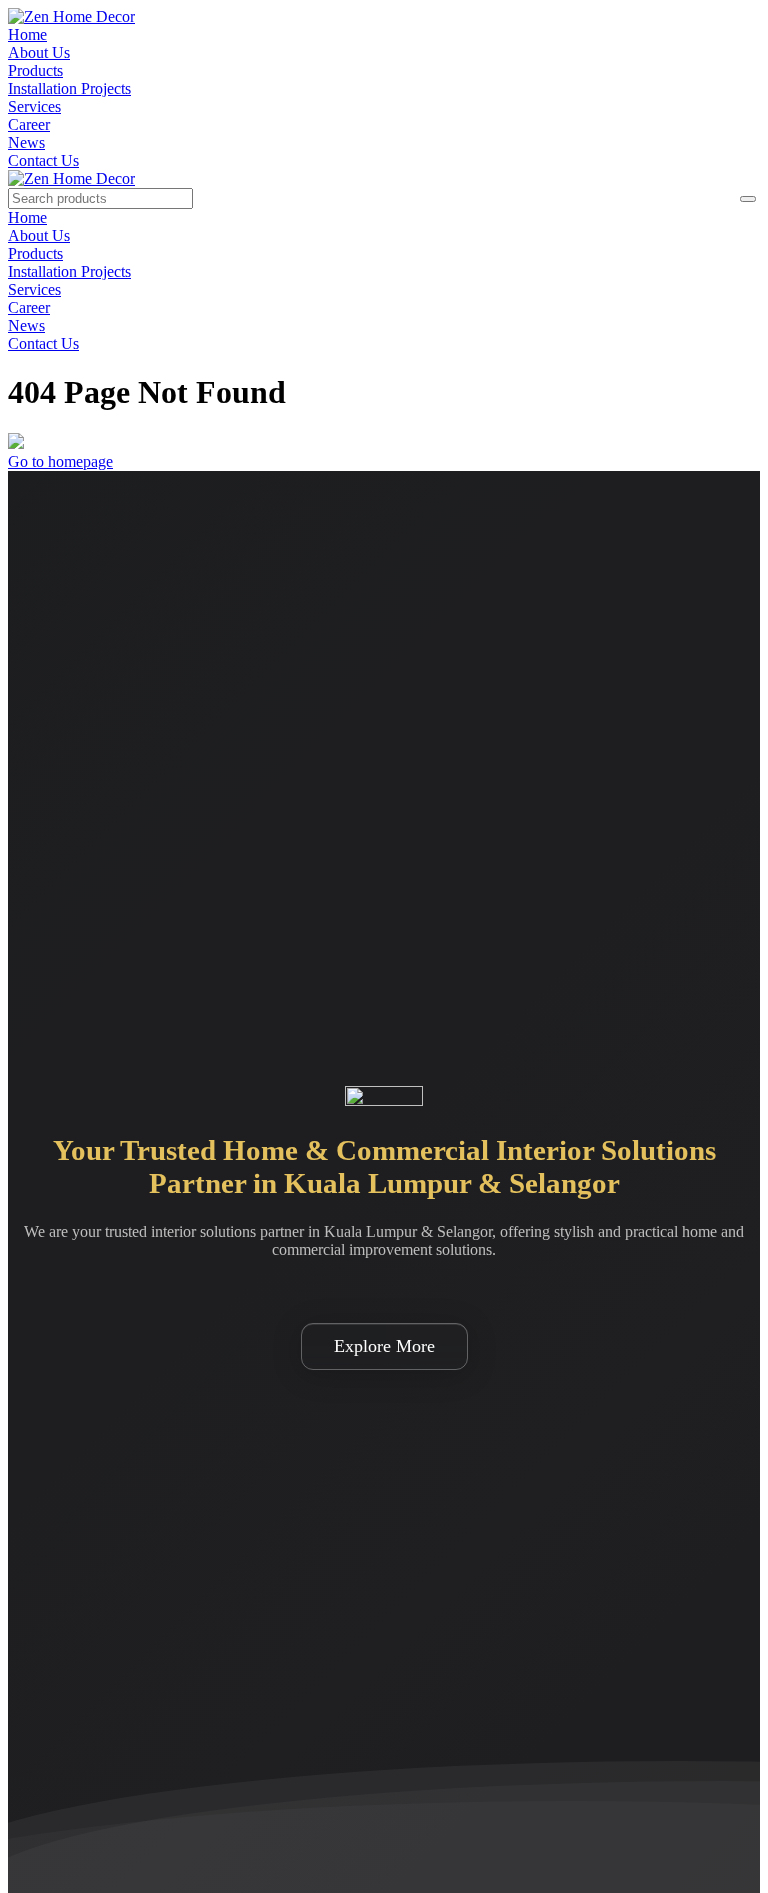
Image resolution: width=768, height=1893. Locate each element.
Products (35, 70)
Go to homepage (60, 461)
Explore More (384, 1346)
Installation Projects (69, 88)
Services (34, 106)
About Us (39, 52)
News (26, 142)
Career (29, 124)
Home (27, 34)
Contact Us (43, 160)
